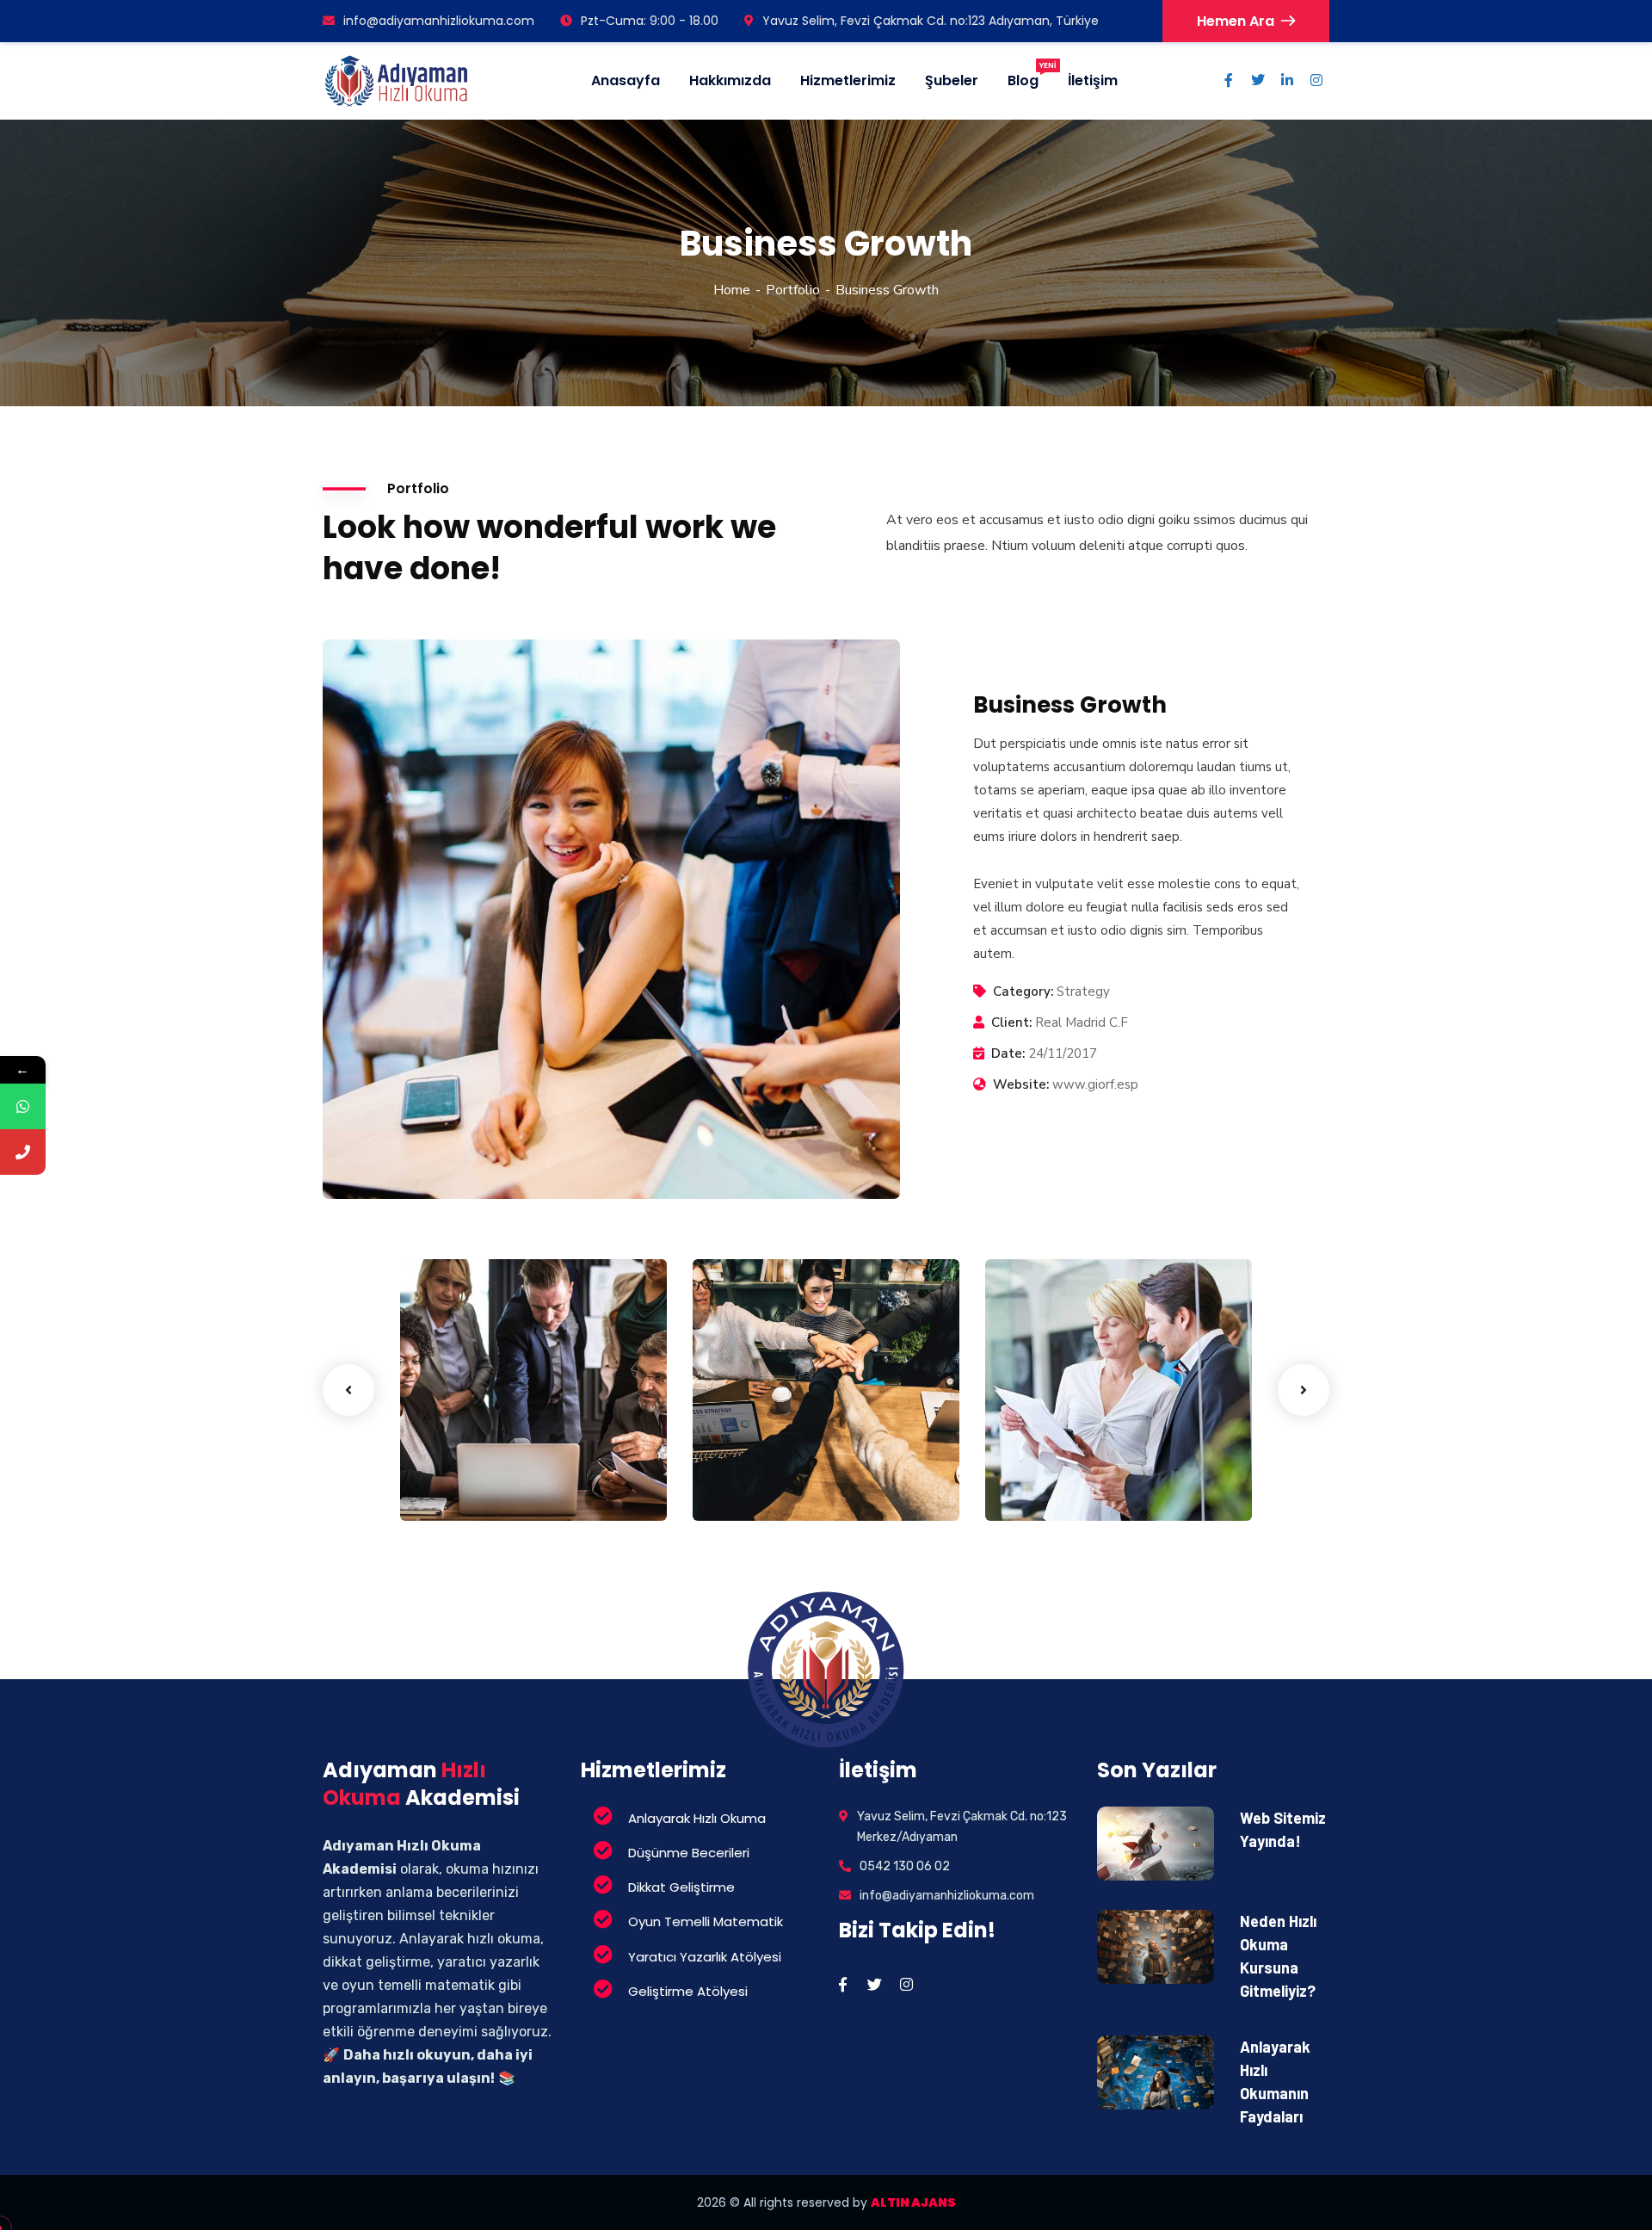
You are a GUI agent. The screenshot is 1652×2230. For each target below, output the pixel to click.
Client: (1011, 1022)
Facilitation (463, 1486)
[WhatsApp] (23, 1106)
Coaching (749, 1486)
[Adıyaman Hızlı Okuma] (397, 81)
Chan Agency (773, 1459)
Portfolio (793, 290)
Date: (1008, 1053)
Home (732, 290)
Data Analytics (1071, 1459)
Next (1304, 1390)
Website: (1021, 1084)
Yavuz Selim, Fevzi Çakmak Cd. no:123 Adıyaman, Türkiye (931, 21)
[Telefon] (23, 1152)
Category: (1023, 991)
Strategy (1039, 1486)
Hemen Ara (1236, 21)
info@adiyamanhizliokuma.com (439, 21)
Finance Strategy (496, 1459)
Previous (348, 1390)
